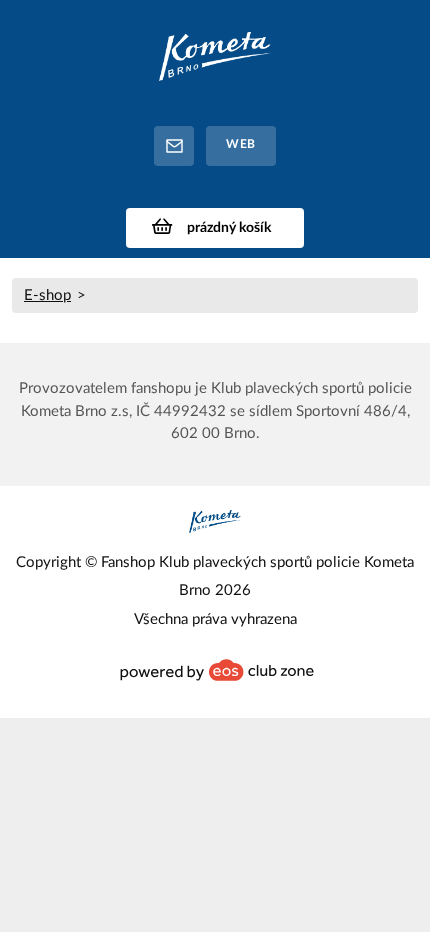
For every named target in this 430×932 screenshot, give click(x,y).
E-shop (47, 295)
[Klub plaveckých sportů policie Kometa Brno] (215, 63)
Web (241, 144)
